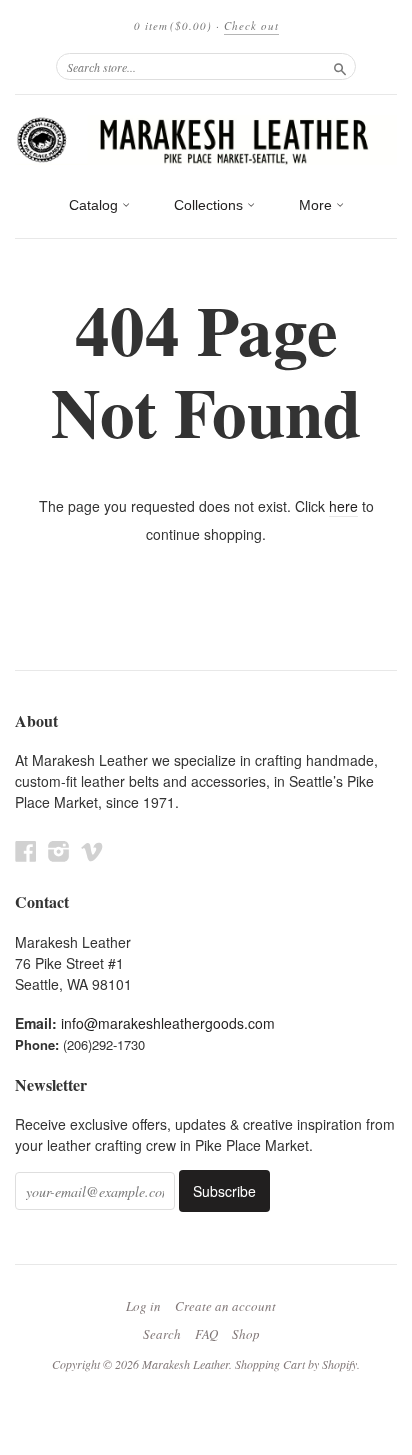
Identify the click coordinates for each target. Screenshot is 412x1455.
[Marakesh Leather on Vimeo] (92, 850)
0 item (173, 25)
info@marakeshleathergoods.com (168, 1023)
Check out (251, 25)
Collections (210, 205)
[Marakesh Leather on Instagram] (59, 850)
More (317, 205)
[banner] (206, 140)
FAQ (206, 1334)
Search (162, 1334)
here (343, 506)
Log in (143, 1306)
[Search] (340, 66)
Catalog (95, 205)
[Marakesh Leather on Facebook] (26, 850)
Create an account (225, 1306)
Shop (246, 1334)
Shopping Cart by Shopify (296, 1364)
